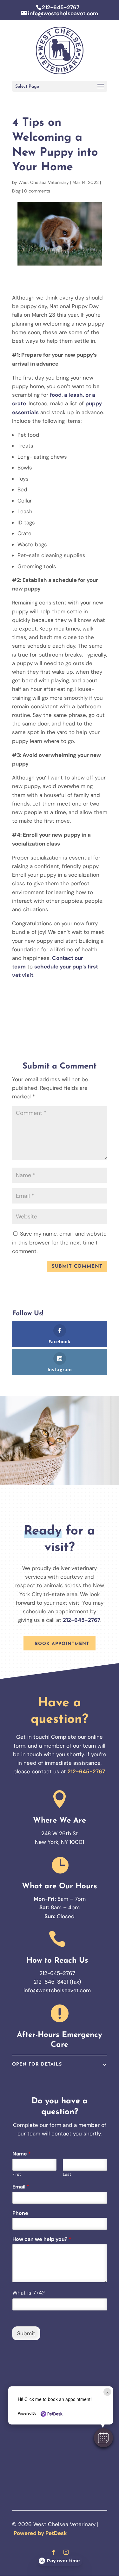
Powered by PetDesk (40, 2533)
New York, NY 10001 (60, 1842)
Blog (16, 191)
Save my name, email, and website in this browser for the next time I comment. (59, 1242)
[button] (103, 2438)
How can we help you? (42, 2239)
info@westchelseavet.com (57, 1990)
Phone (20, 2213)
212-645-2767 (61, 7)
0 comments (37, 191)
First (17, 2175)
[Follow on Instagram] (66, 2552)
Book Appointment (62, 1644)
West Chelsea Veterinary (44, 182)
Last (67, 2175)
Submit (26, 2333)
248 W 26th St (60, 1833)
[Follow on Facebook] (53, 2552)
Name (22, 2154)
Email (21, 2187)
